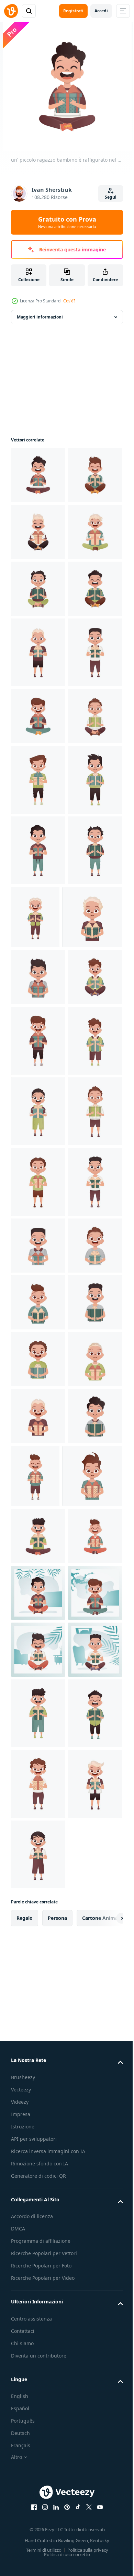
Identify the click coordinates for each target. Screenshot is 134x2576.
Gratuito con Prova (67, 222)
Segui (111, 197)
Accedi (101, 11)
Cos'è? (69, 301)
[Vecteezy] (11, 11)
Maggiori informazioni (40, 317)
